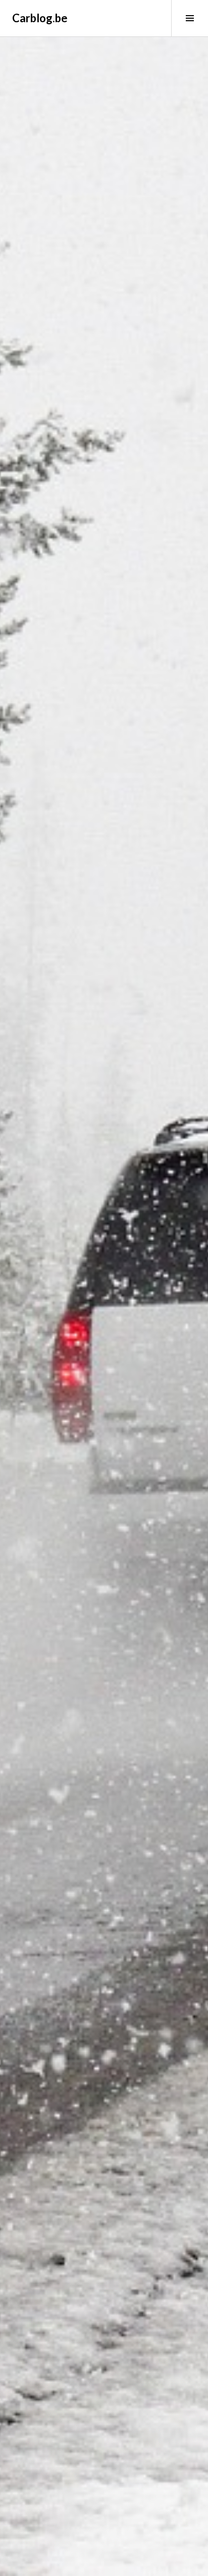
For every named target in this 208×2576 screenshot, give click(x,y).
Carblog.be (40, 18)
